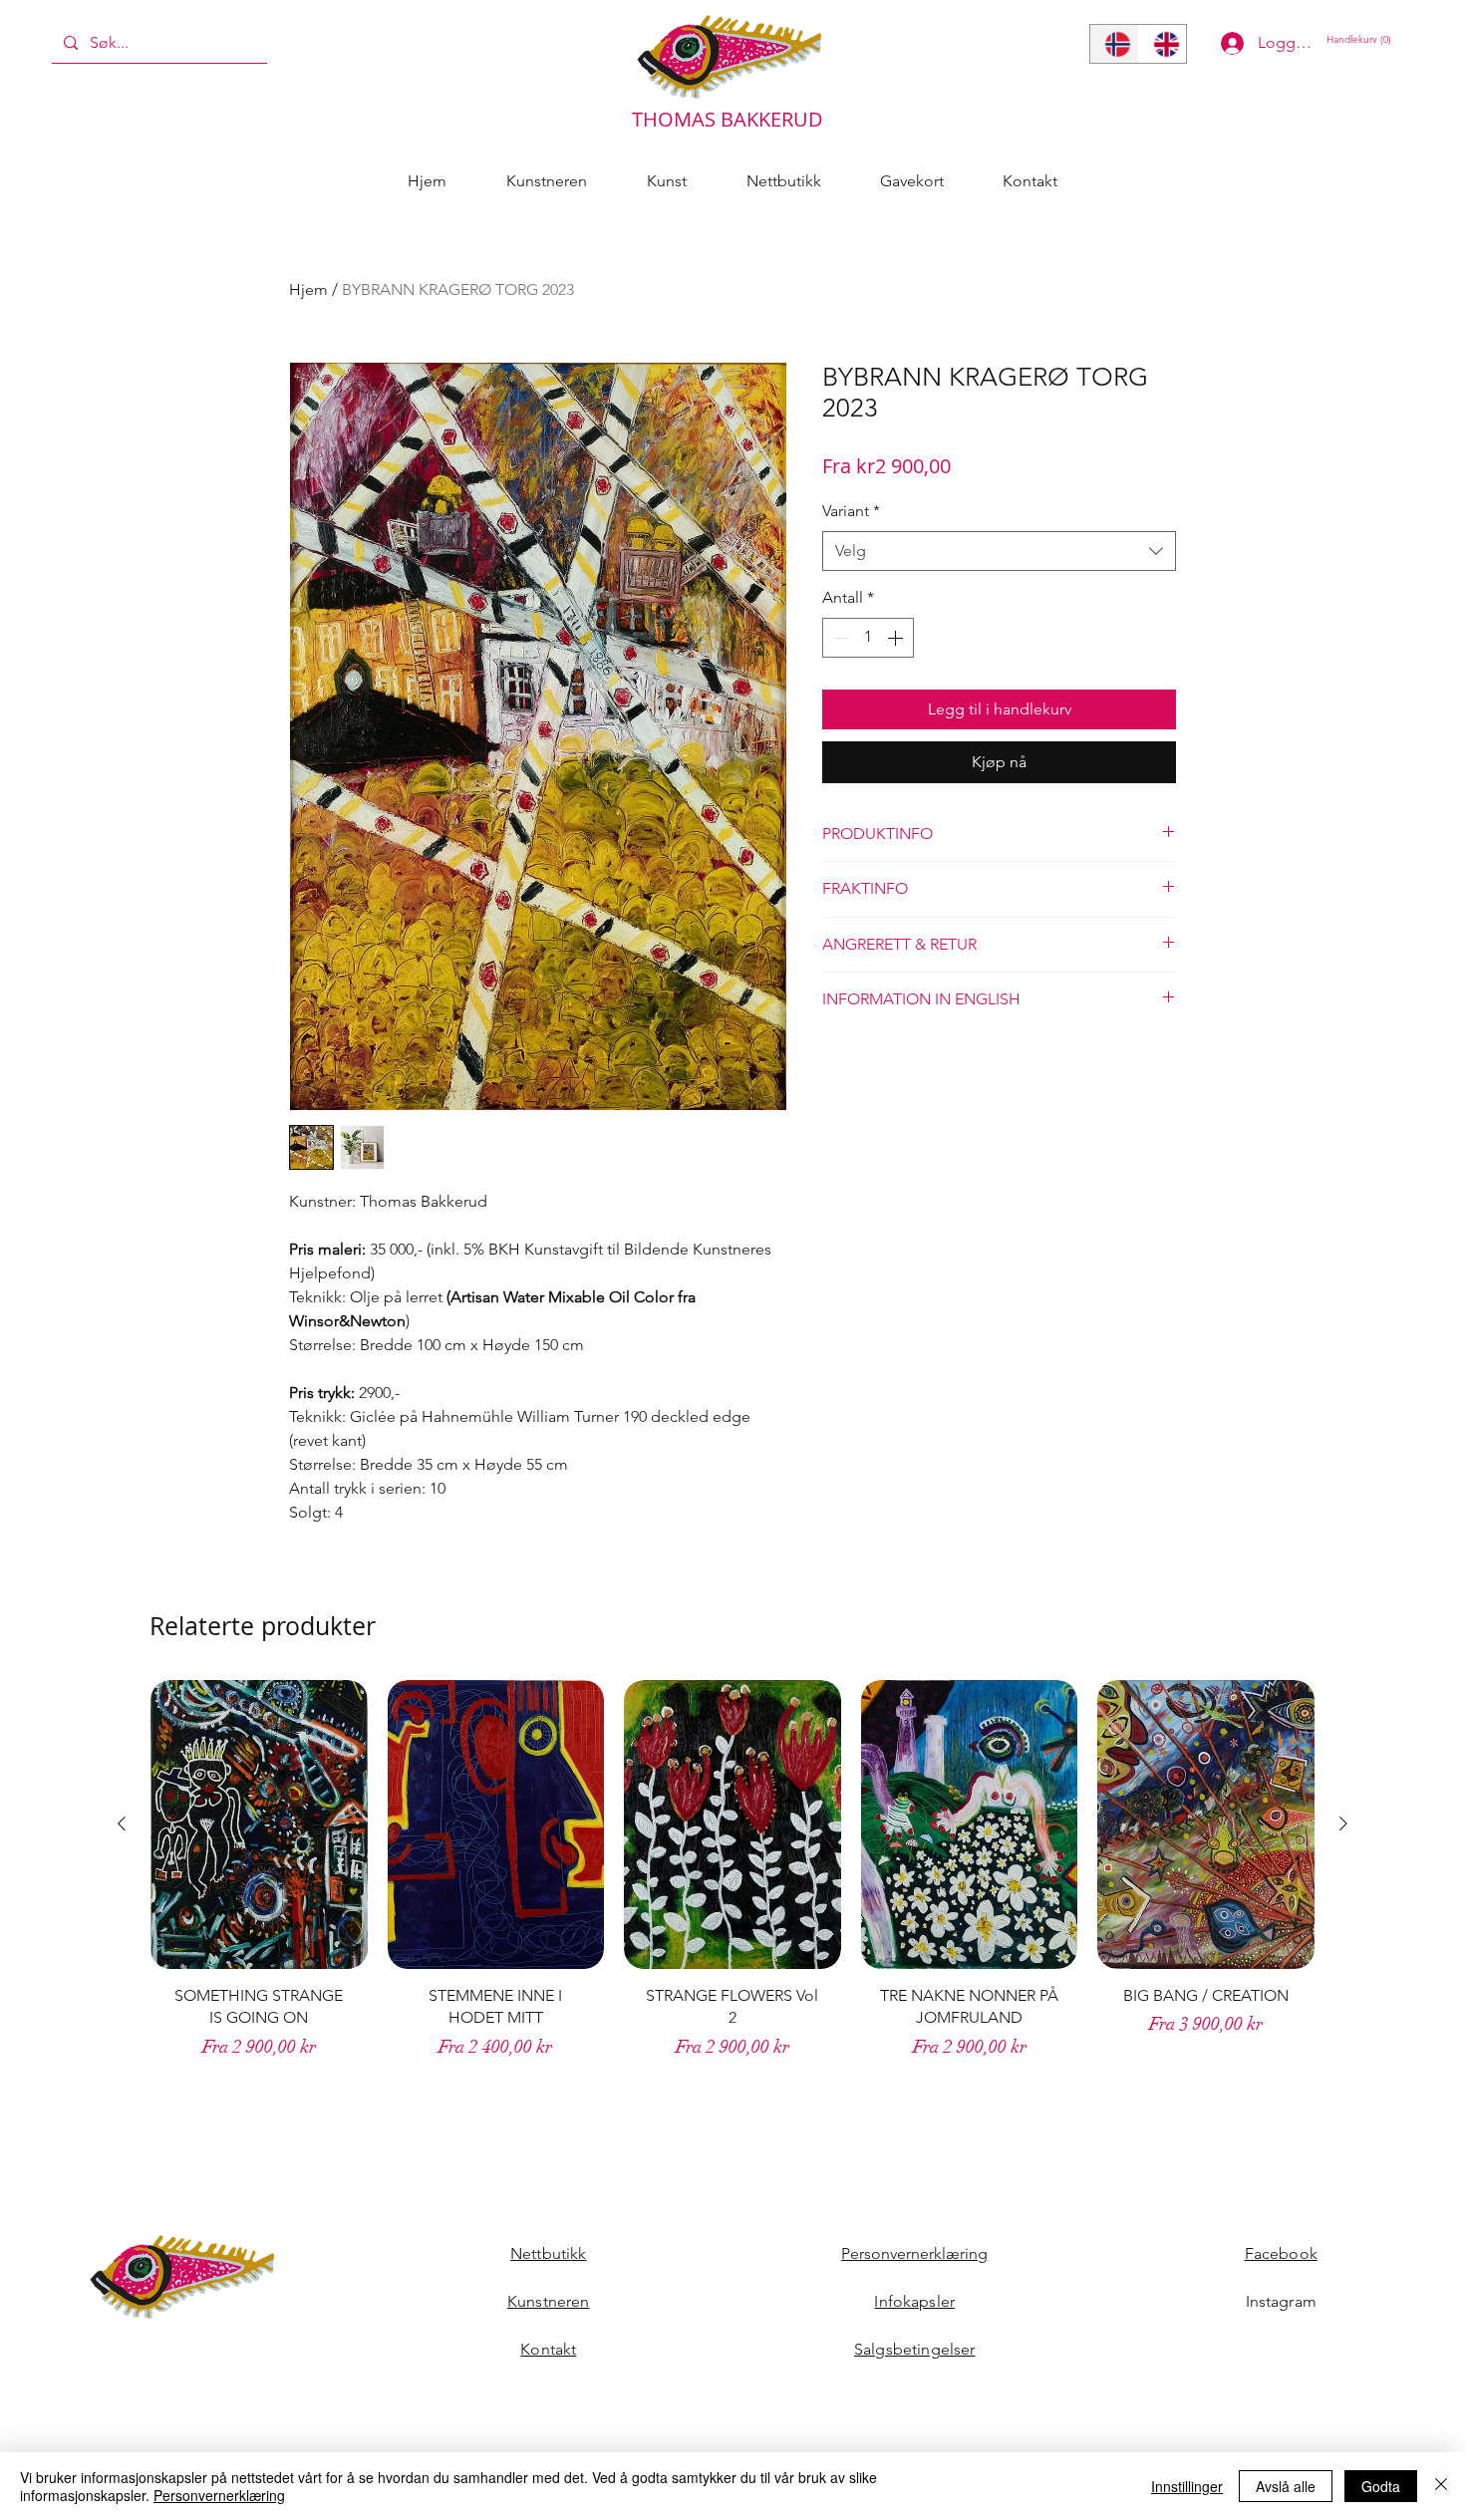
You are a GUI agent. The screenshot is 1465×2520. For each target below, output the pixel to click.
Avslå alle (1286, 2486)
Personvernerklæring (914, 2253)
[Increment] (897, 638)
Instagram (1281, 2301)
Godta (1381, 2486)
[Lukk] (1441, 2486)
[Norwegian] (1114, 44)
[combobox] (999, 551)
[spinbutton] (868, 638)
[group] (732, 1890)
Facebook (1281, 2253)
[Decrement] (839, 638)
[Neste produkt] (1343, 1823)
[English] (1163, 44)
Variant (851, 511)
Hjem (308, 289)
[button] (1363, 39)
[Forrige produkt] (122, 1823)
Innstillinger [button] (1187, 2486)
